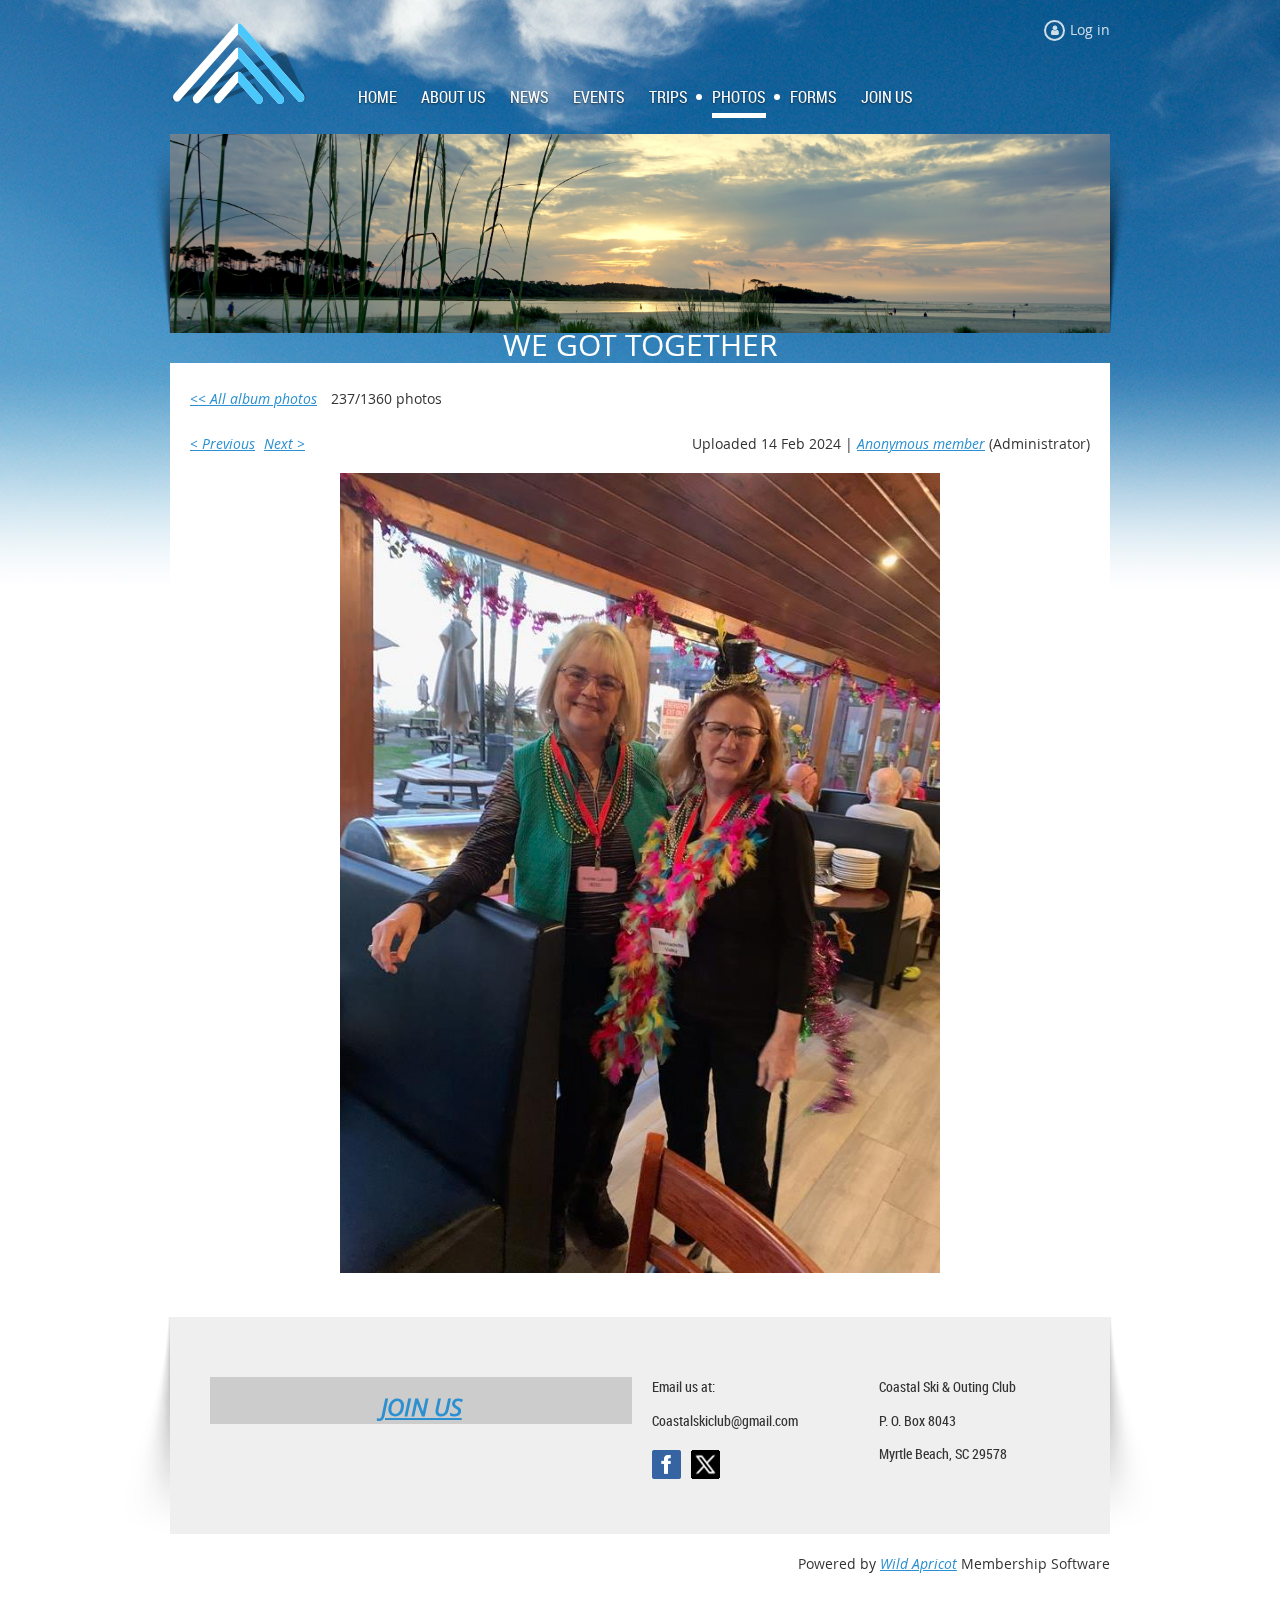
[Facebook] (666, 1464)
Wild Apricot (918, 1563)
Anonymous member (921, 443)
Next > (284, 443)
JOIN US (421, 1407)
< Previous (222, 443)
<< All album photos (253, 398)
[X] (705, 1464)
